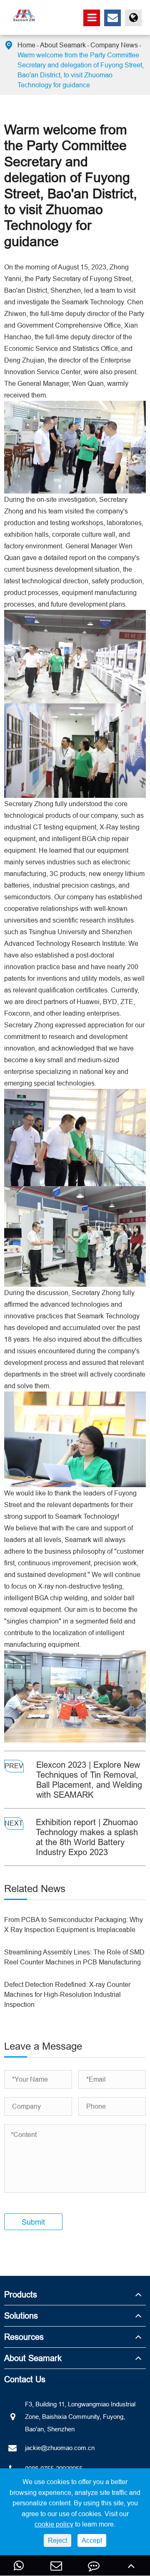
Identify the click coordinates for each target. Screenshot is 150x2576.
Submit (33, 2222)
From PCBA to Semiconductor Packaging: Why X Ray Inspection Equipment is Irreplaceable (74, 1925)
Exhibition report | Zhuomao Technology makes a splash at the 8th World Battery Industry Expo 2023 (87, 1837)
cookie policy (54, 2524)
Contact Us (25, 2379)
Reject (57, 2540)
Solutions (21, 2316)
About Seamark (63, 45)
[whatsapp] (19, 2565)
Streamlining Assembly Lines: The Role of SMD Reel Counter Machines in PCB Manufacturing (74, 1957)
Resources (24, 2337)
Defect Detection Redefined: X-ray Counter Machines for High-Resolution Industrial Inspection (67, 1994)
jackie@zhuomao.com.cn (60, 2448)
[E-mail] (56, 2565)
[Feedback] (94, 2565)
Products (21, 2294)
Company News (114, 45)
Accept (92, 2540)
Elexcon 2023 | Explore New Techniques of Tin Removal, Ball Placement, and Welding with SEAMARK (89, 1780)
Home (26, 45)
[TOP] (131, 2565)
